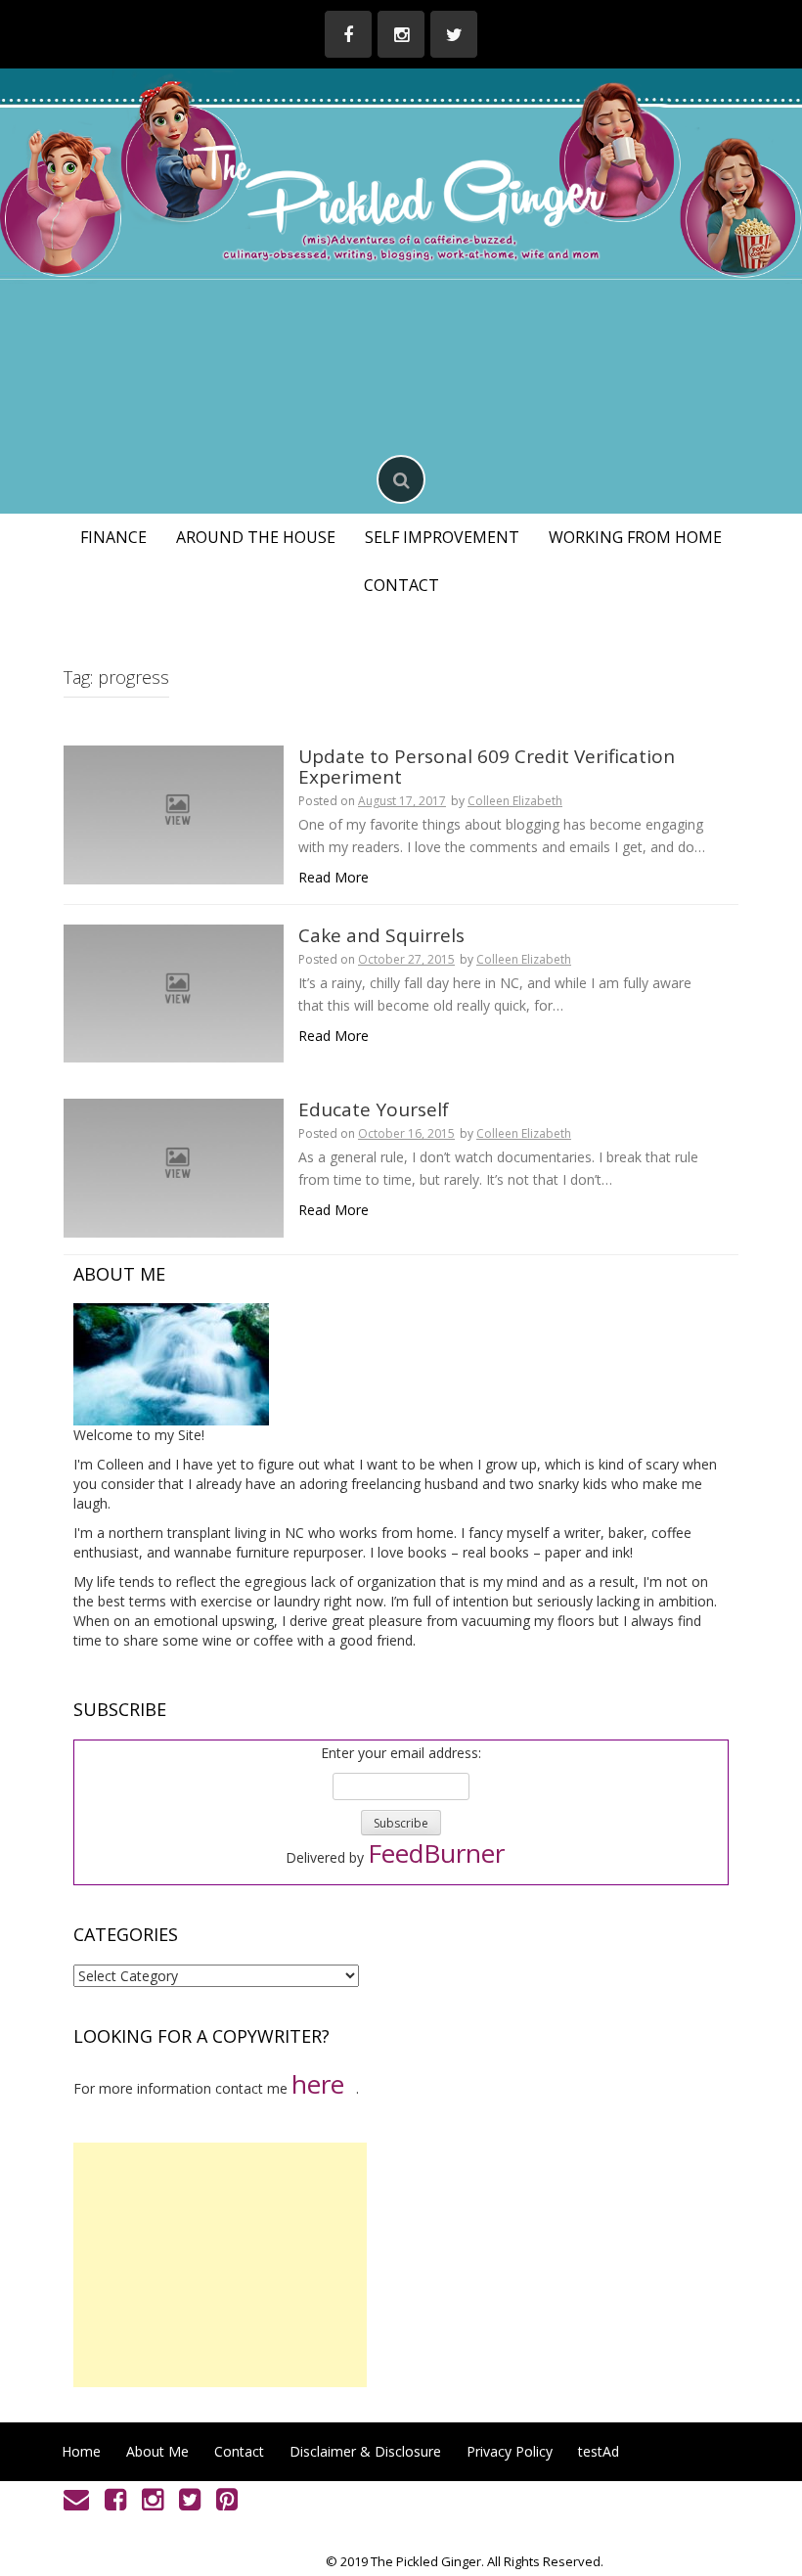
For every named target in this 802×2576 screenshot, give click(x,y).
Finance (113, 537)
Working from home (635, 537)
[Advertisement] (220, 2265)
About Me (157, 2451)
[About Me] (171, 1363)
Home (81, 2451)
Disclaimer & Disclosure (365, 2451)
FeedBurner (436, 1853)
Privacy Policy (510, 2451)
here (318, 2084)
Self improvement (442, 537)
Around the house (256, 537)
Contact (401, 585)
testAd (599, 2451)
